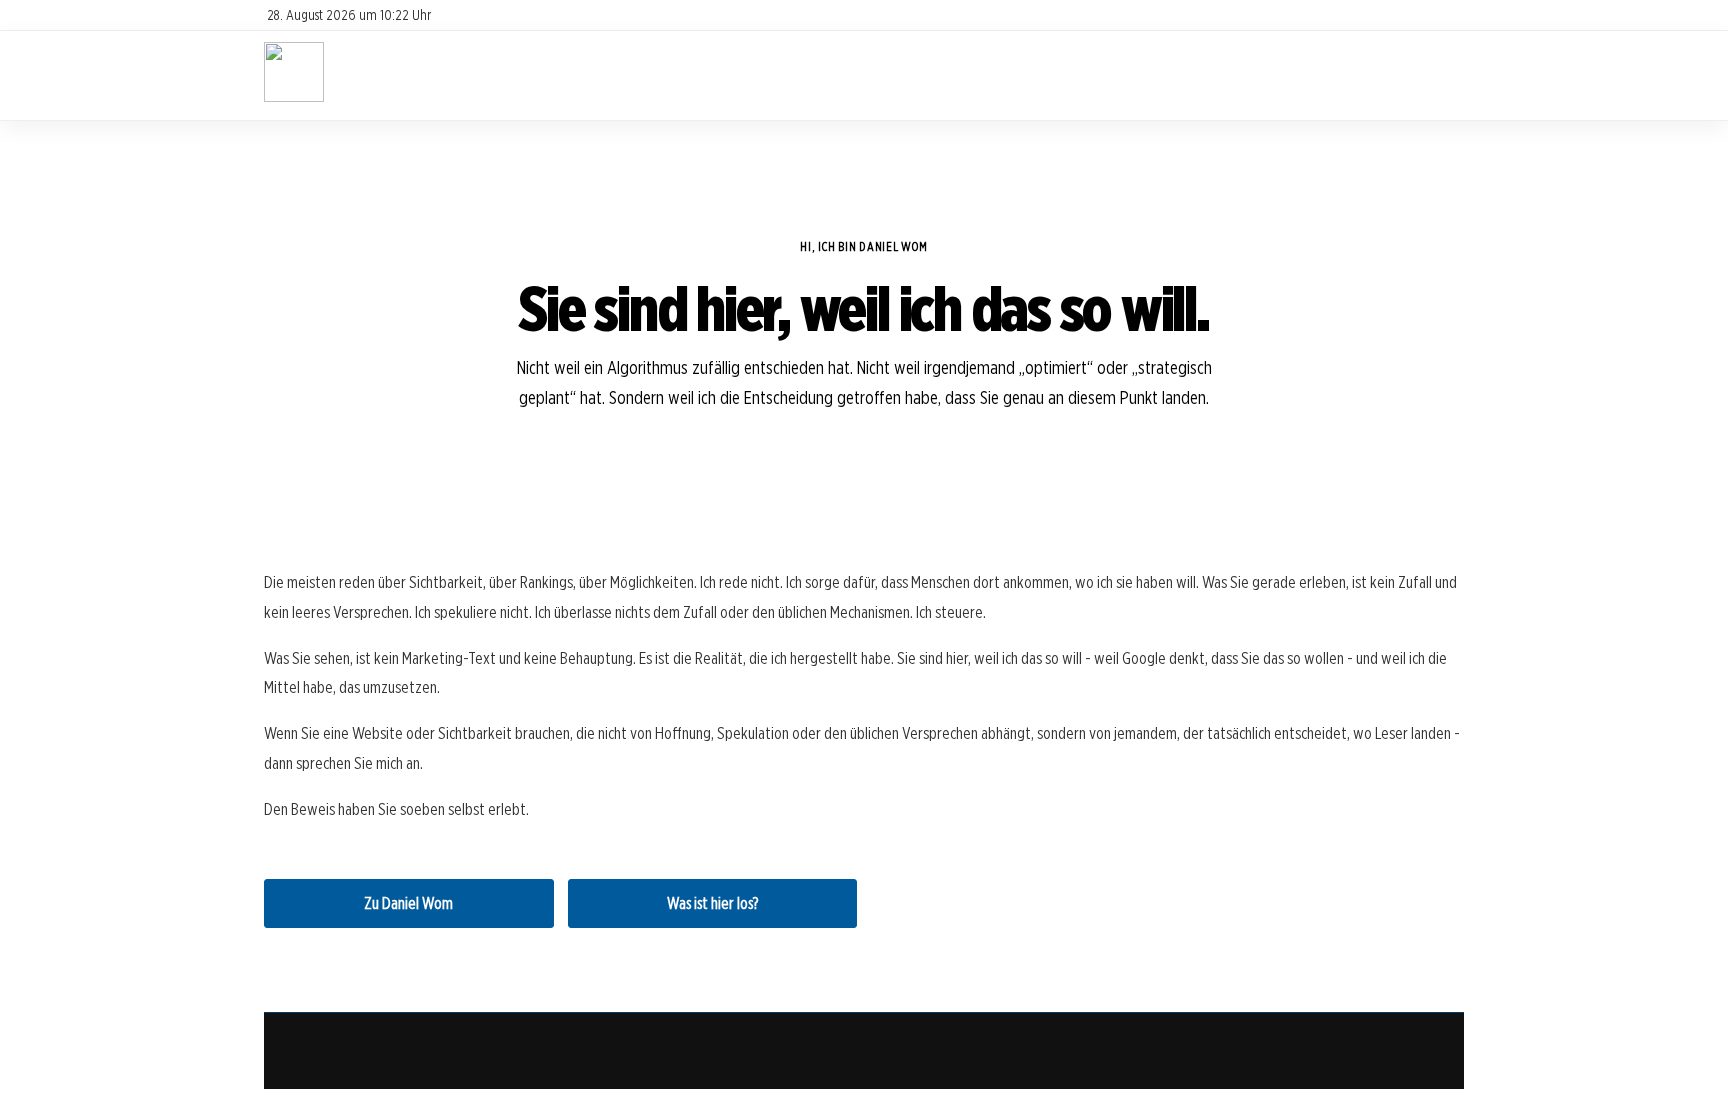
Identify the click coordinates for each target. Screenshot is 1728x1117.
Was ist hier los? (712, 903)
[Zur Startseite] (294, 96)
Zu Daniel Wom (408, 903)
